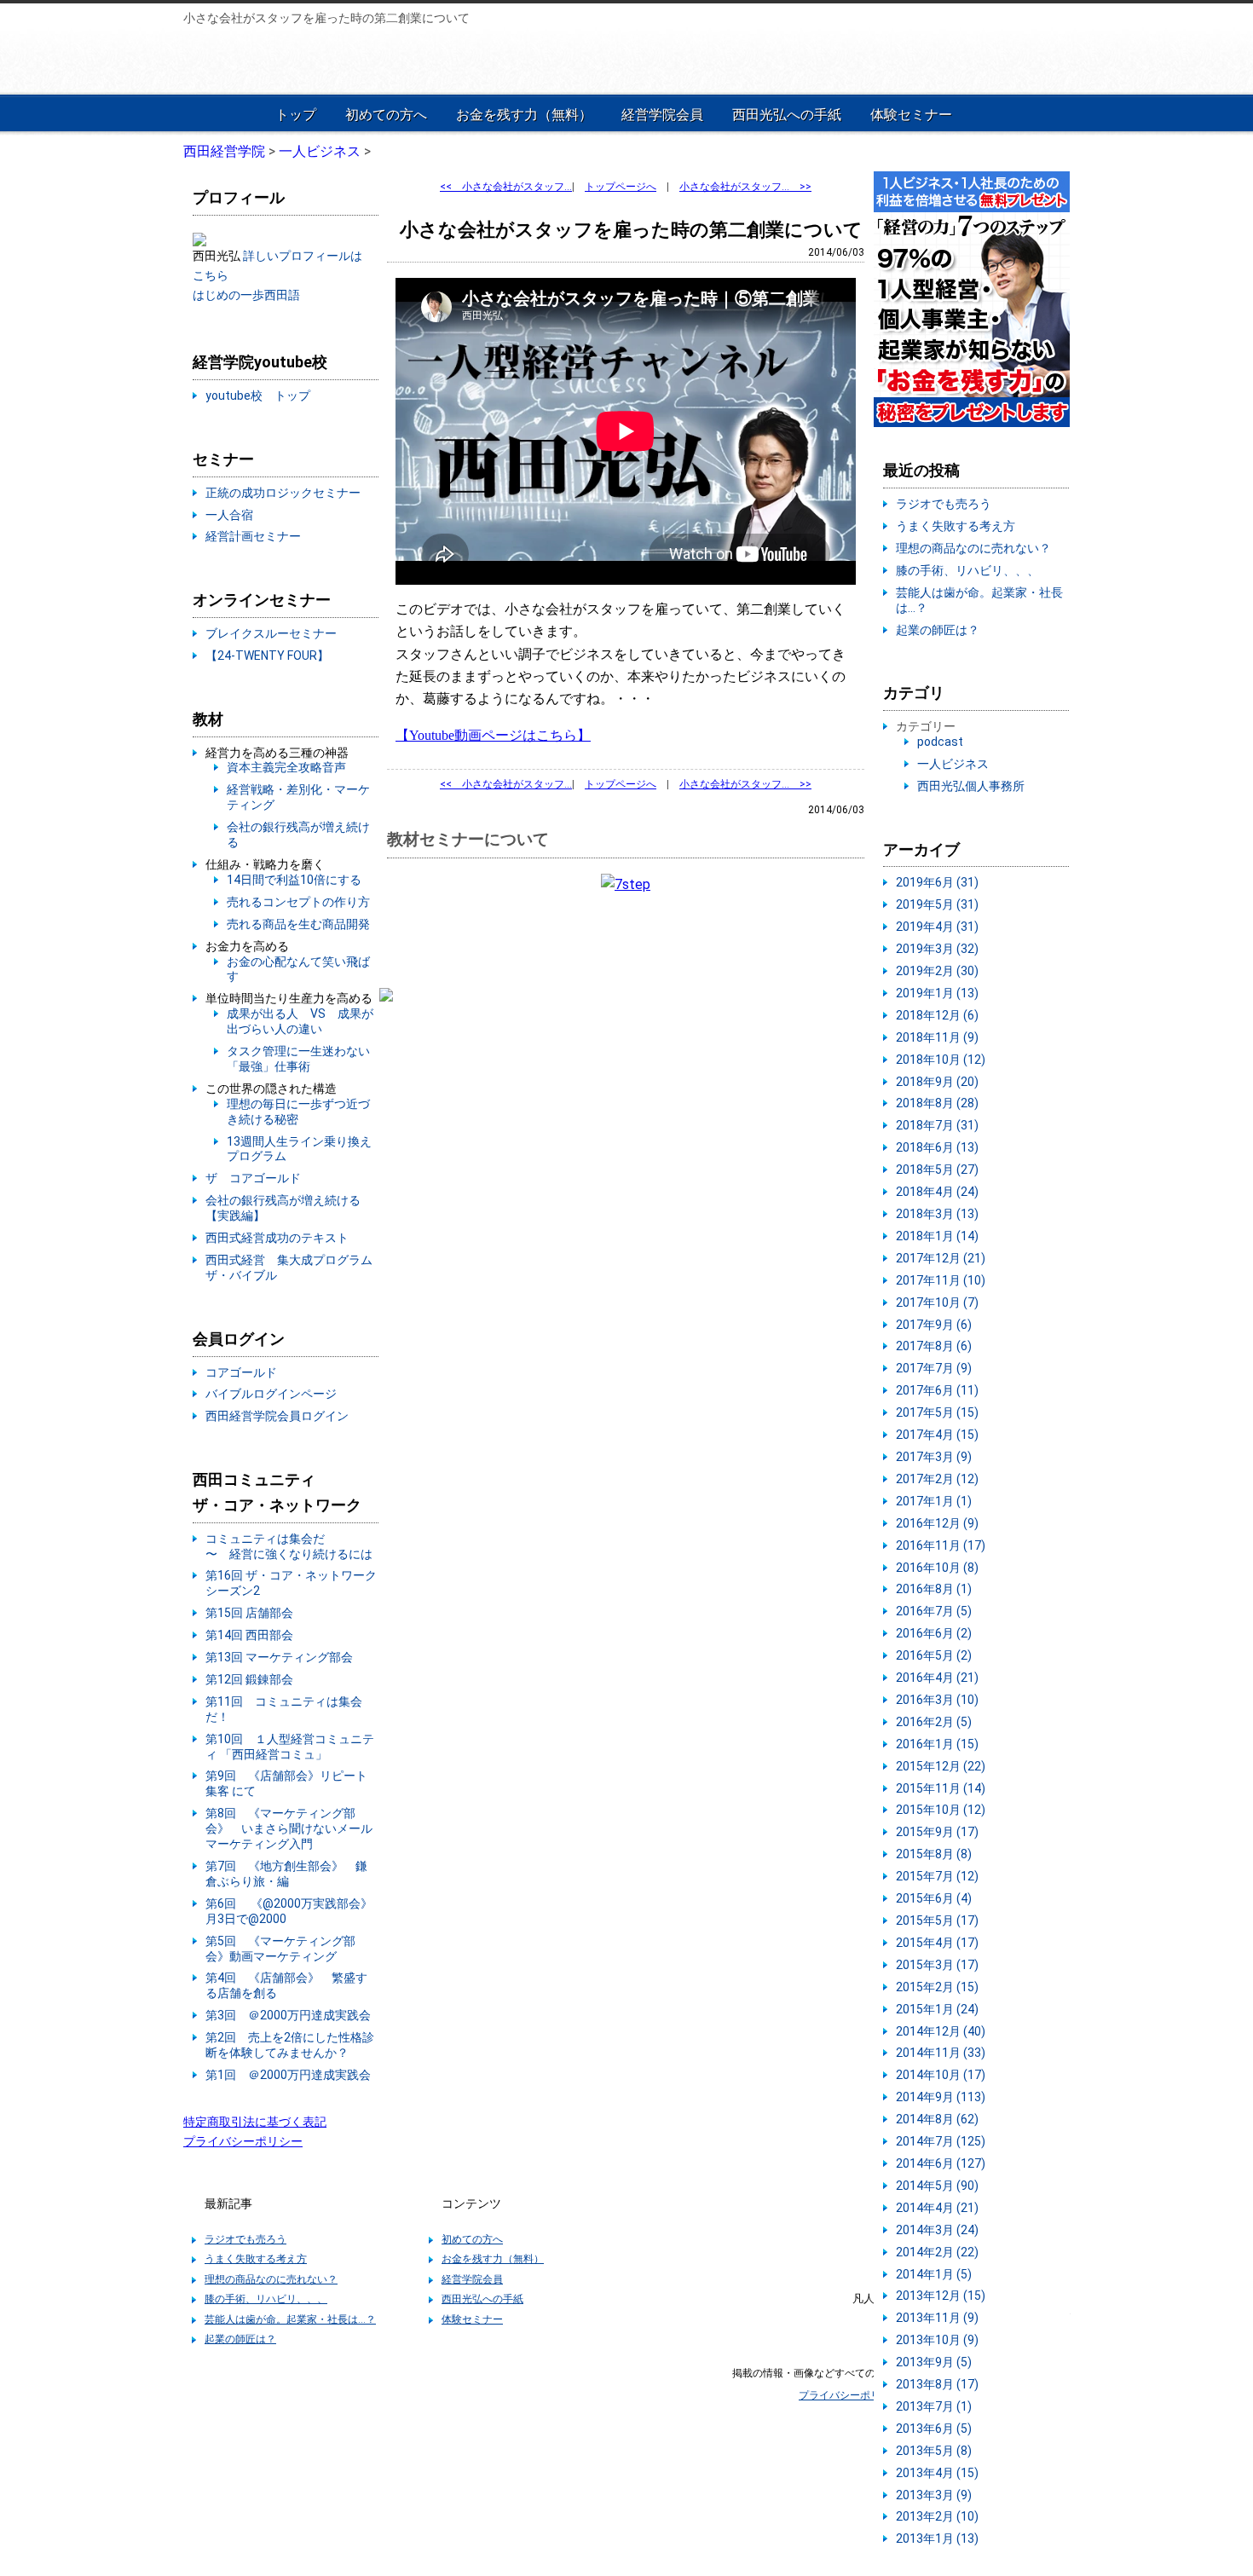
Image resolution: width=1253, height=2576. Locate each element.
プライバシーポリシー (243, 2141)
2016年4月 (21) (937, 1678)
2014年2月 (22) (937, 2252)
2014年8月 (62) (937, 2119)
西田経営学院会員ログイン (277, 1416)
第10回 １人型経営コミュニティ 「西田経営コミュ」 (290, 1747)
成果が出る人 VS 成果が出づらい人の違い (300, 1021)
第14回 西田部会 (249, 1635)
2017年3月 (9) (934, 1457)
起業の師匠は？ (938, 630)
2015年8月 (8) (934, 1854)
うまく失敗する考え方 (956, 526)
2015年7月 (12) (937, 1876)
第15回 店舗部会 (249, 1613)
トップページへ (621, 187)
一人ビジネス (953, 764)
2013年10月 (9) (937, 2340)
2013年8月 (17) (937, 2384)
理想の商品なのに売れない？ (973, 548)
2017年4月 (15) (937, 1435)
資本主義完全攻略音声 (286, 767)
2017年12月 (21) (941, 1258)
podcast (940, 742)
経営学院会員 (662, 115)
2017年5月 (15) (937, 1412)
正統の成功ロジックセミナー (283, 493)
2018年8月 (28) (937, 1103)
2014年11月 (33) (941, 2053)
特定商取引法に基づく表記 (255, 2122)
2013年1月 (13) (937, 2538)
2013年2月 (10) (937, 2516)
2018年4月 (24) (937, 1192)
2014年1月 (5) (934, 2274)
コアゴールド (241, 1372)
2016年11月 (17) (941, 1545)
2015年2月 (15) (937, 1987)
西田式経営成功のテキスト (277, 1238)
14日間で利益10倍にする (294, 880)
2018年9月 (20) (937, 1082)
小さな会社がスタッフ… (506, 187)
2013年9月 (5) (934, 2362)
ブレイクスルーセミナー (271, 633)
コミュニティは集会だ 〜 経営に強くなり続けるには (289, 1546)
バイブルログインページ (271, 1394)
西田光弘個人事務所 (971, 786)
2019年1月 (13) (937, 993)
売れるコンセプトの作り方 (298, 902)
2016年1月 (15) (937, 1744)
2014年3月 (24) (937, 2230)
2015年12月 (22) (941, 1766)
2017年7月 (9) (934, 1368)
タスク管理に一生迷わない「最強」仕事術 (298, 1059)
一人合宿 (229, 515)
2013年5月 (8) (934, 2451)
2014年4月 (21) (937, 2208)
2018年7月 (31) (937, 1125)
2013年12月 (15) (941, 2296)
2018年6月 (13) (937, 1147)
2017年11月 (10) (941, 1280)
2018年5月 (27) (937, 1170)
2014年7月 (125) (941, 2141)
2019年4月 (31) (937, 927)
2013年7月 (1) (934, 2406)
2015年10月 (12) (941, 1810)
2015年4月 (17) (937, 1943)
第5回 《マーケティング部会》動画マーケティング (280, 1949)
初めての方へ (386, 115)
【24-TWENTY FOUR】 (267, 656)
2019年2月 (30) (937, 971)
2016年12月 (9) (937, 1523)
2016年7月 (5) (934, 1611)
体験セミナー (911, 115)
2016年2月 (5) (934, 1722)
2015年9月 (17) (937, 1832)
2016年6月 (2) (934, 1633)
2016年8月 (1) (934, 1589)
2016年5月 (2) (934, 1655)
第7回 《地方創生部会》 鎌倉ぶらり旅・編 (286, 1874)
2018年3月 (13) (937, 1214)
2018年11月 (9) (937, 1037)
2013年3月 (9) (934, 2495)
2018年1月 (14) (937, 1236)
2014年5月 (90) (937, 2186)
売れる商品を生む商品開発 (298, 924)
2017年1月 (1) (934, 1501)
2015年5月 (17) (937, 1920)
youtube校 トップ (258, 396)
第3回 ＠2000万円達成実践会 (288, 2015)
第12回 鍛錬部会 (249, 1679)
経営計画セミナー (253, 536)
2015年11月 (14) (941, 1788)
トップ (296, 115)
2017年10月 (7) (937, 1302)
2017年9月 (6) (934, 1325)
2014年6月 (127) (941, 2163)
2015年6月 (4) (934, 1898)
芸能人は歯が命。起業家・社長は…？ (290, 2319)
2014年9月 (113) (941, 2097)
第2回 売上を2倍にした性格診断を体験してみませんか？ (290, 2045)
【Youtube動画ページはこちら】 (493, 735)
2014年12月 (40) (941, 2031)
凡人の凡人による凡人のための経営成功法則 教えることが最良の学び (296, 61)
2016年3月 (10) (937, 1700)
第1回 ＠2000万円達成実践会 (288, 2075)
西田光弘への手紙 (787, 115)
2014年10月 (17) (941, 2075)
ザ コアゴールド (253, 1178)
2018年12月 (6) (937, 1015)
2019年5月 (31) (937, 904)
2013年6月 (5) (934, 2429)
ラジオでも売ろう (944, 504)
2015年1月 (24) (937, 2009)
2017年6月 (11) (937, 1390)
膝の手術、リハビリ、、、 (967, 570)
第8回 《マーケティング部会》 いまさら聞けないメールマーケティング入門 (289, 1828)
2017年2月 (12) (937, 1479)
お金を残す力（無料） (524, 115)
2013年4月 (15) (937, 2473)
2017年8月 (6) (934, 1346)
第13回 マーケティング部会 (279, 1657)
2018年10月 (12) (941, 1060)
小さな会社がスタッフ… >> (745, 187)
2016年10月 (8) (937, 1568)
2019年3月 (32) (937, 949)
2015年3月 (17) (937, 1965)
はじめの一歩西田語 (246, 295)
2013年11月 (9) (937, 2318)
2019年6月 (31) (937, 882)
